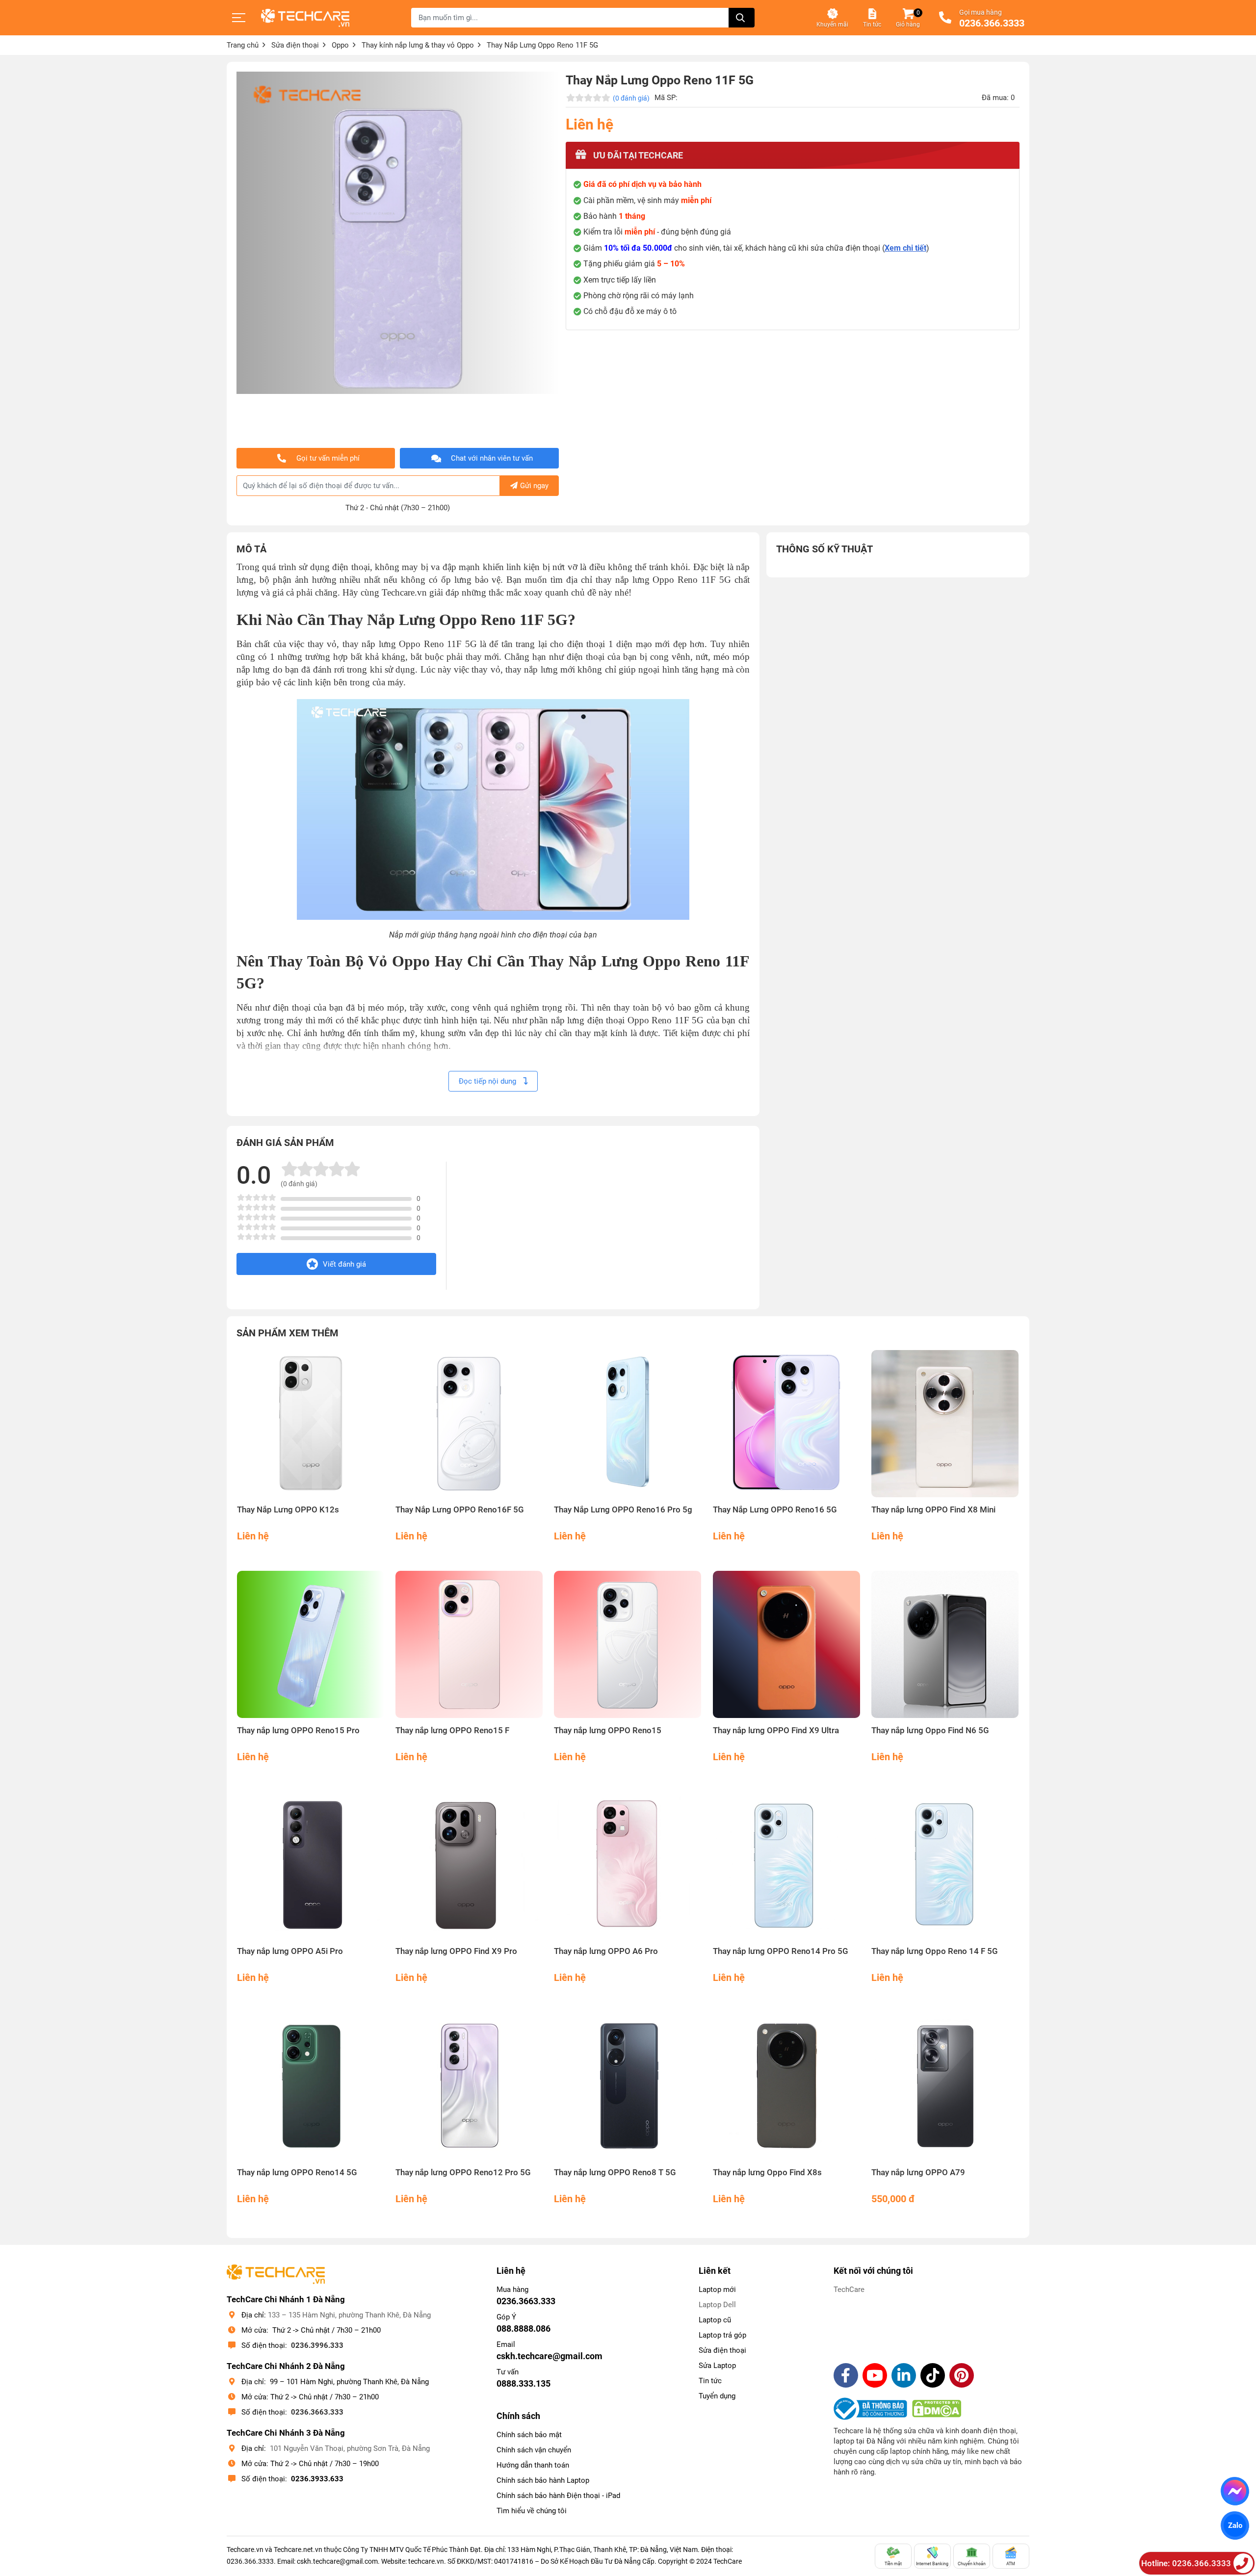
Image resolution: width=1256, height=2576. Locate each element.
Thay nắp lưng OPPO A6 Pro (606, 1951)
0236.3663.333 (317, 2412)
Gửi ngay (534, 486)
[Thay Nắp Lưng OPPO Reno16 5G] (787, 1424)
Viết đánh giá (344, 1264)
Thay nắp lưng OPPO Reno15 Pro (298, 1730)
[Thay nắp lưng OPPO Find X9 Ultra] (787, 1645)
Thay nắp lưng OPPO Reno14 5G (297, 2173)
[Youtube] (875, 2375)
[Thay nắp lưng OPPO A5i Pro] (311, 1865)
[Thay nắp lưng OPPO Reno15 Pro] (311, 1645)
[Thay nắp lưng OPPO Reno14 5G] (311, 2086)
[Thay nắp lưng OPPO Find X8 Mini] (945, 1424)
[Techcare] (305, 18)
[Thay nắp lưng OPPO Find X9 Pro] (469, 1865)
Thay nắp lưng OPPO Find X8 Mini (933, 1510)
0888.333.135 (523, 2383)
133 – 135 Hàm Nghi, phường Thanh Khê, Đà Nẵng (349, 2315)
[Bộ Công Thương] (873, 2409)
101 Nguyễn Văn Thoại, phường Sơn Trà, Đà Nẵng (350, 2448)
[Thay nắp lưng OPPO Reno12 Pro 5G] (469, 2086)
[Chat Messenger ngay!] (1235, 2491)
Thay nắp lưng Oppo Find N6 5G (930, 1730)
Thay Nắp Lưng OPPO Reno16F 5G (460, 1510)
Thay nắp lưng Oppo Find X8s (767, 2173)
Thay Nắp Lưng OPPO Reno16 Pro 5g (623, 1510)
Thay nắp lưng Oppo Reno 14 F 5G (935, 1951)
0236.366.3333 (992, 24)
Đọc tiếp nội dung (488, 1081)
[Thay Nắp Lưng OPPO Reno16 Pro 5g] (628, 1424)
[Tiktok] (933, 2375)
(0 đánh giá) (631, 98)
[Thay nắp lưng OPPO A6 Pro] (628, 1865)
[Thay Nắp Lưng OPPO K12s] (311, 1424)
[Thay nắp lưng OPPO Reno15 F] (469, 1645)
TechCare (849, 2290)
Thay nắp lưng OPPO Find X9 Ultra (776, 1730)
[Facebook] (846, 2375)
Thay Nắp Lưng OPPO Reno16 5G (775, 1510)
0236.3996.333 (317, 2345)
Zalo (1235, 2525)
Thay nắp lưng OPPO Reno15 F (452, 1730)
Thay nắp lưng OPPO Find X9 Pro (456, 1951)
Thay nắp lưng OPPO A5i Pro (290, 1951)
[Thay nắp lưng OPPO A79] (945, 2086)
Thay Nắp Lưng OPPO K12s (288, 1510)
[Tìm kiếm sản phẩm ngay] (742, 18)
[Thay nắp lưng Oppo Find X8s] (787, 2086)
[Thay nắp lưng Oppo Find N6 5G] (945, 1645)
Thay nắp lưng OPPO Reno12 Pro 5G (463, 2173)
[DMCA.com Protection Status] (937, 2409)
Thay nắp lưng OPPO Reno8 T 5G (615, 2173)
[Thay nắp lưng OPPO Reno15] (628, 1645)
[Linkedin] (904, 2375)
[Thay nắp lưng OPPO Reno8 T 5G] (628, 2086)
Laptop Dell (717, 2305)
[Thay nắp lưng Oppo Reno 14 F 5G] (945, 1865)
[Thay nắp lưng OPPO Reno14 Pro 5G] (787, 1865)
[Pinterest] (962, 2375)
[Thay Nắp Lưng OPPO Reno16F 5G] (469, 1424)
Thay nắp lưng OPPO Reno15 (608, 1730)
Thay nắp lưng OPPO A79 (918, 2173)
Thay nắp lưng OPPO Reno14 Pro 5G (781, 1951)
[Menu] (239, 18)
